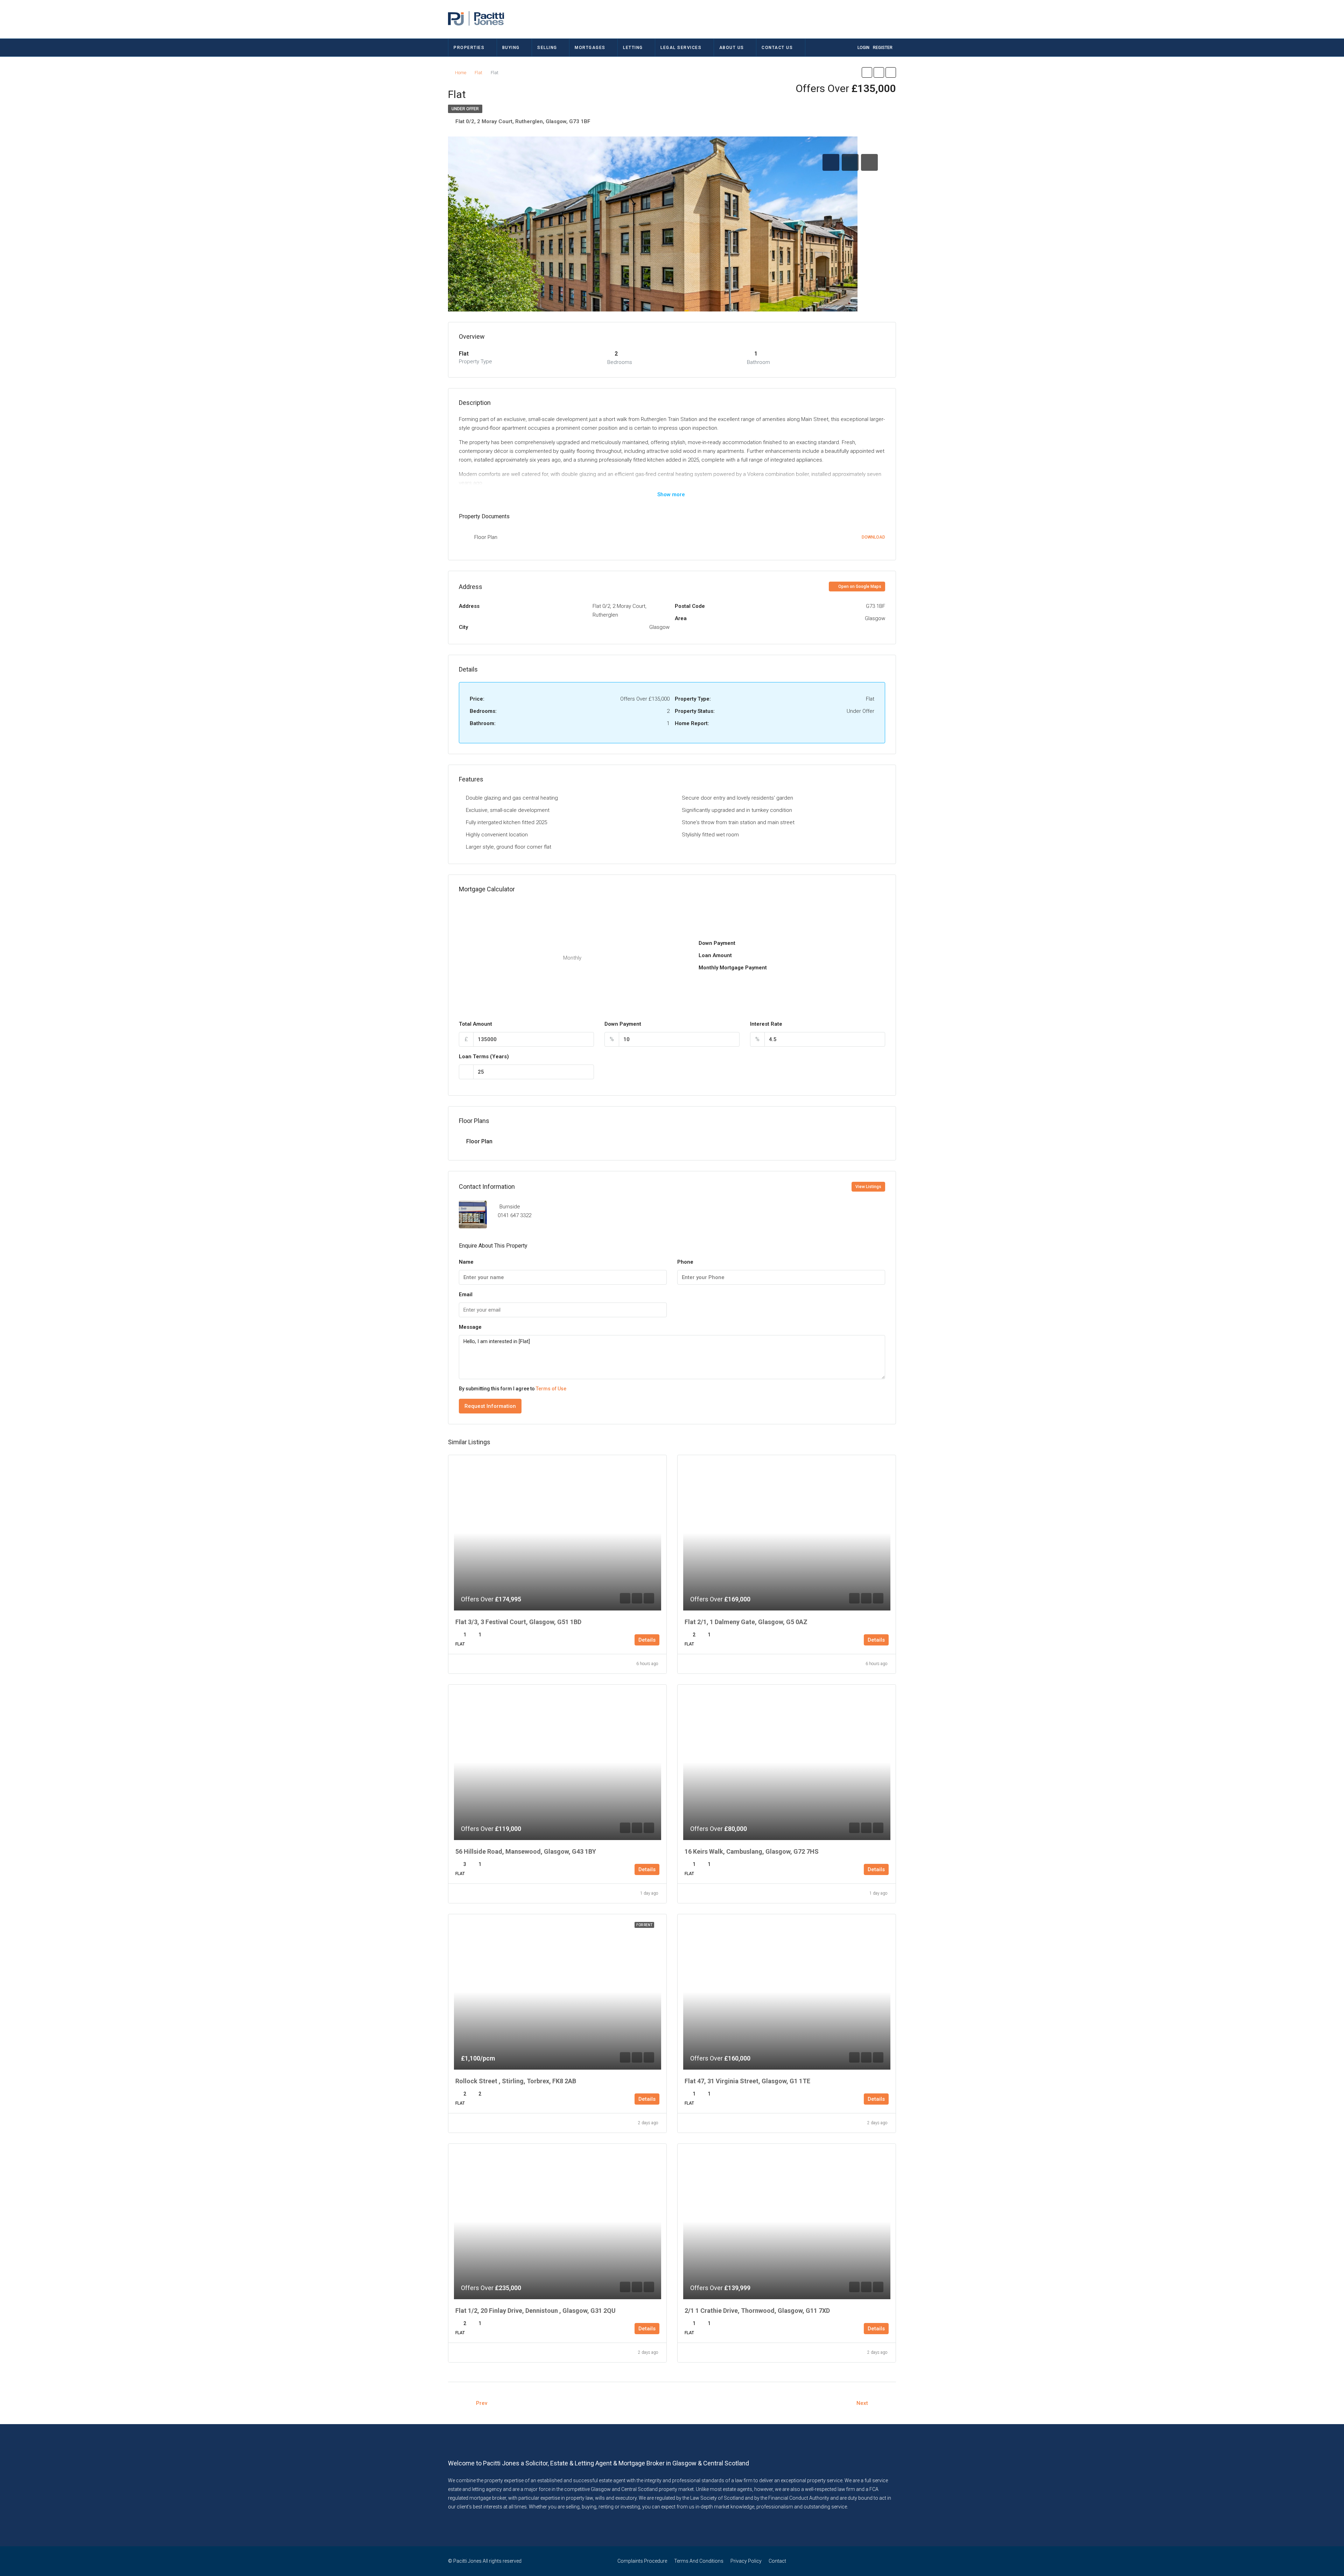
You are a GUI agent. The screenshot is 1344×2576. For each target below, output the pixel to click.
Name (466, 1262)
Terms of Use (551, 1389)
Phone (685, 1262)
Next (862, 2403)
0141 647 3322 (514, 1215)
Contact (777, 2561)
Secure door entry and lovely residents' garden (737, 798)
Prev (482, 2403)
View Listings (868, 1187)
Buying (511, 48)
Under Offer (465, 109)
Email (466, 1294)
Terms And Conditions (699, 2561)
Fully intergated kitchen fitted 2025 (506, 822)
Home (461, 73)
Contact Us (777, 48)
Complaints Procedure (642, 2561)
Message (470, 1327)
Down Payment (623, 1024)
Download (873, 537)
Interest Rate (766, 1024)
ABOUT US (732, 48)
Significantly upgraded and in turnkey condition (737, 810)
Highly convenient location (497, 835)
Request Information (490, 1406)
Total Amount (475, 1024)
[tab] (831, 162)
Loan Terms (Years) (484, 1057)
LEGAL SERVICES (681, 48)
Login (863, 48)
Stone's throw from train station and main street (738, 822)
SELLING (547, 48)
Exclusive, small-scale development (508, 810)
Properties (469, 48)
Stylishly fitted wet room (710, 835)
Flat (478, 73)
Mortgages (590, 48)
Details (647, 1640)
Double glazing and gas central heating (512, 798)
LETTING (633, 48)
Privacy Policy (746, 2561)
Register (883, 48)
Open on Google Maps (859, 587)
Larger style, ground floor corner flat (509, 847)
